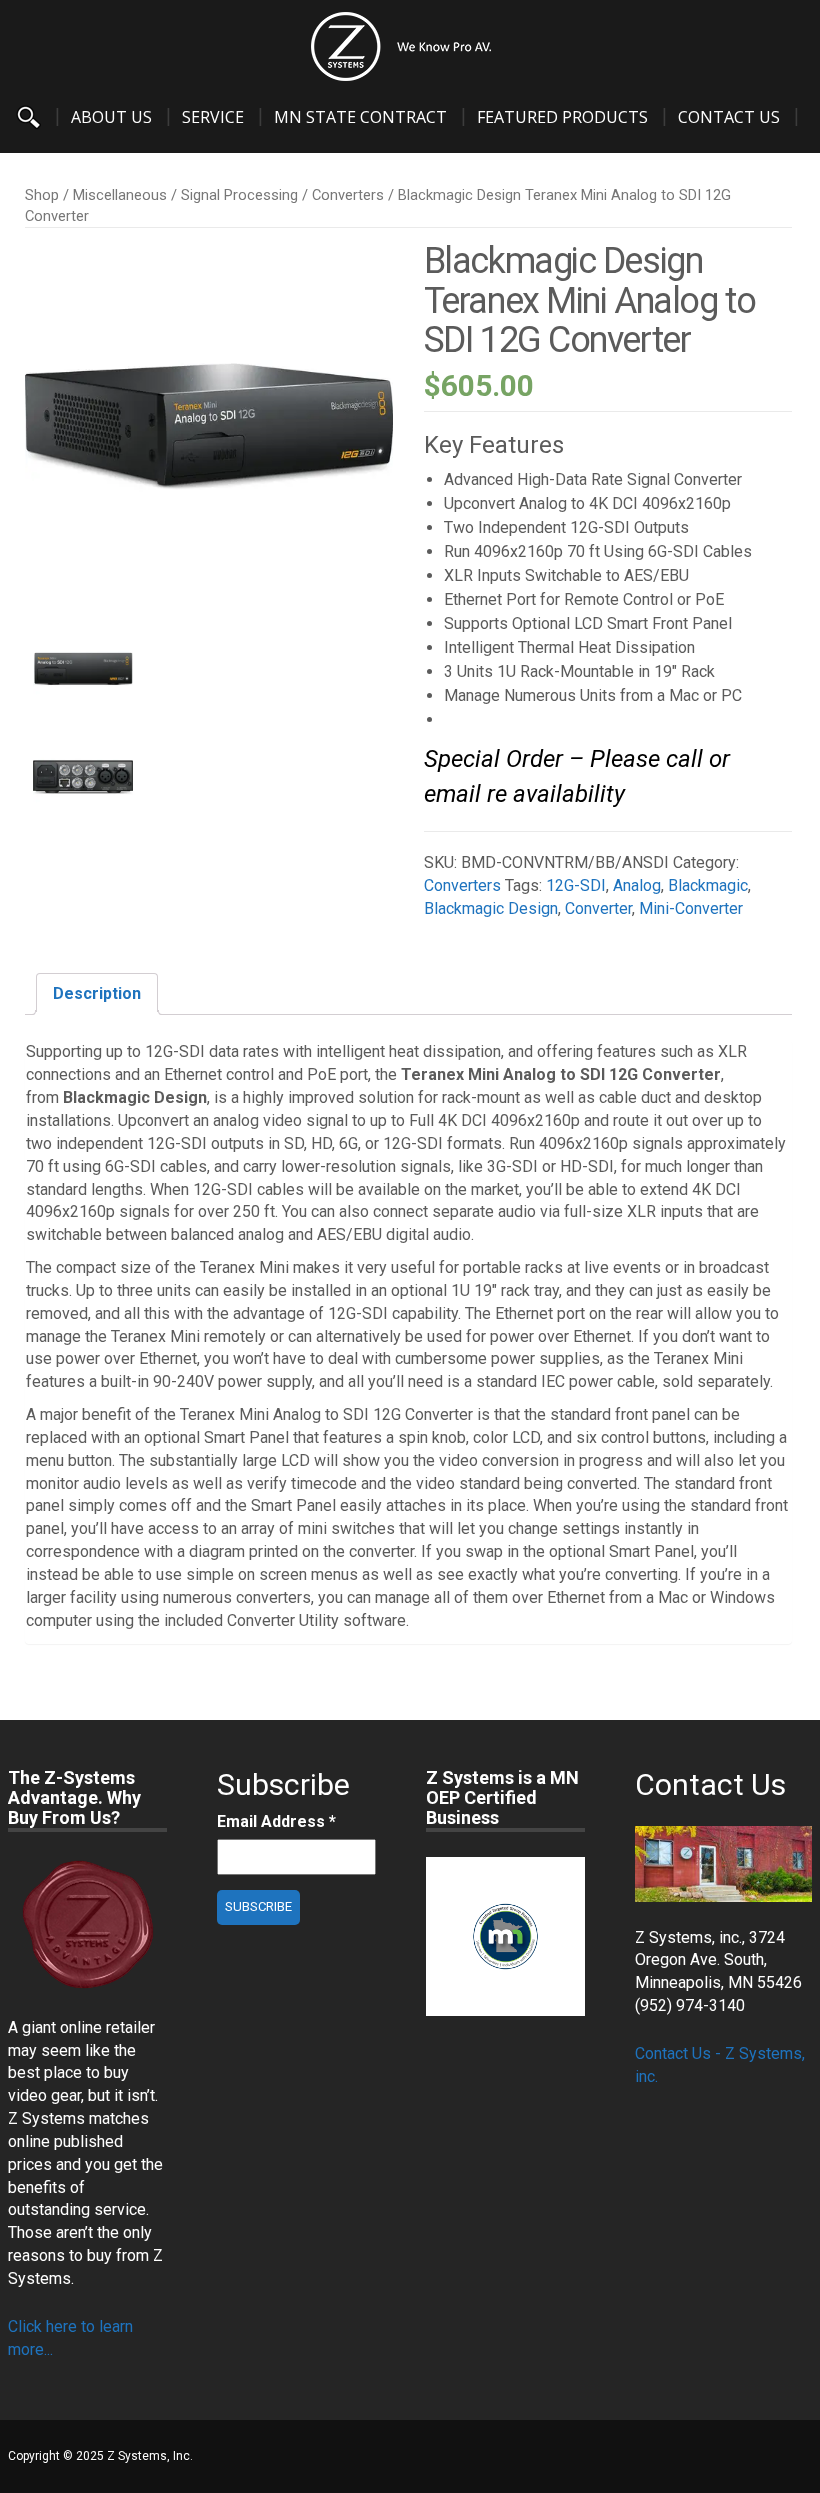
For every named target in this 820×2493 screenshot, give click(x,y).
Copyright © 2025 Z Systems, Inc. (100, 2456)
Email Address (276, 1821)
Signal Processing (239, 195)
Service (213, 117)
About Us (111, 117)
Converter (598, 908)
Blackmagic (708, 885)
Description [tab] (97, 993)
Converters (348, 195)
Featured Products (562, 117)
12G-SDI (576, 885)
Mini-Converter (691, 908)
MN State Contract (360, 117)
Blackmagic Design (491, 908)
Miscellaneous (120, 195)
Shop (42, 195)
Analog (637, 885)
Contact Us (729, 117)
